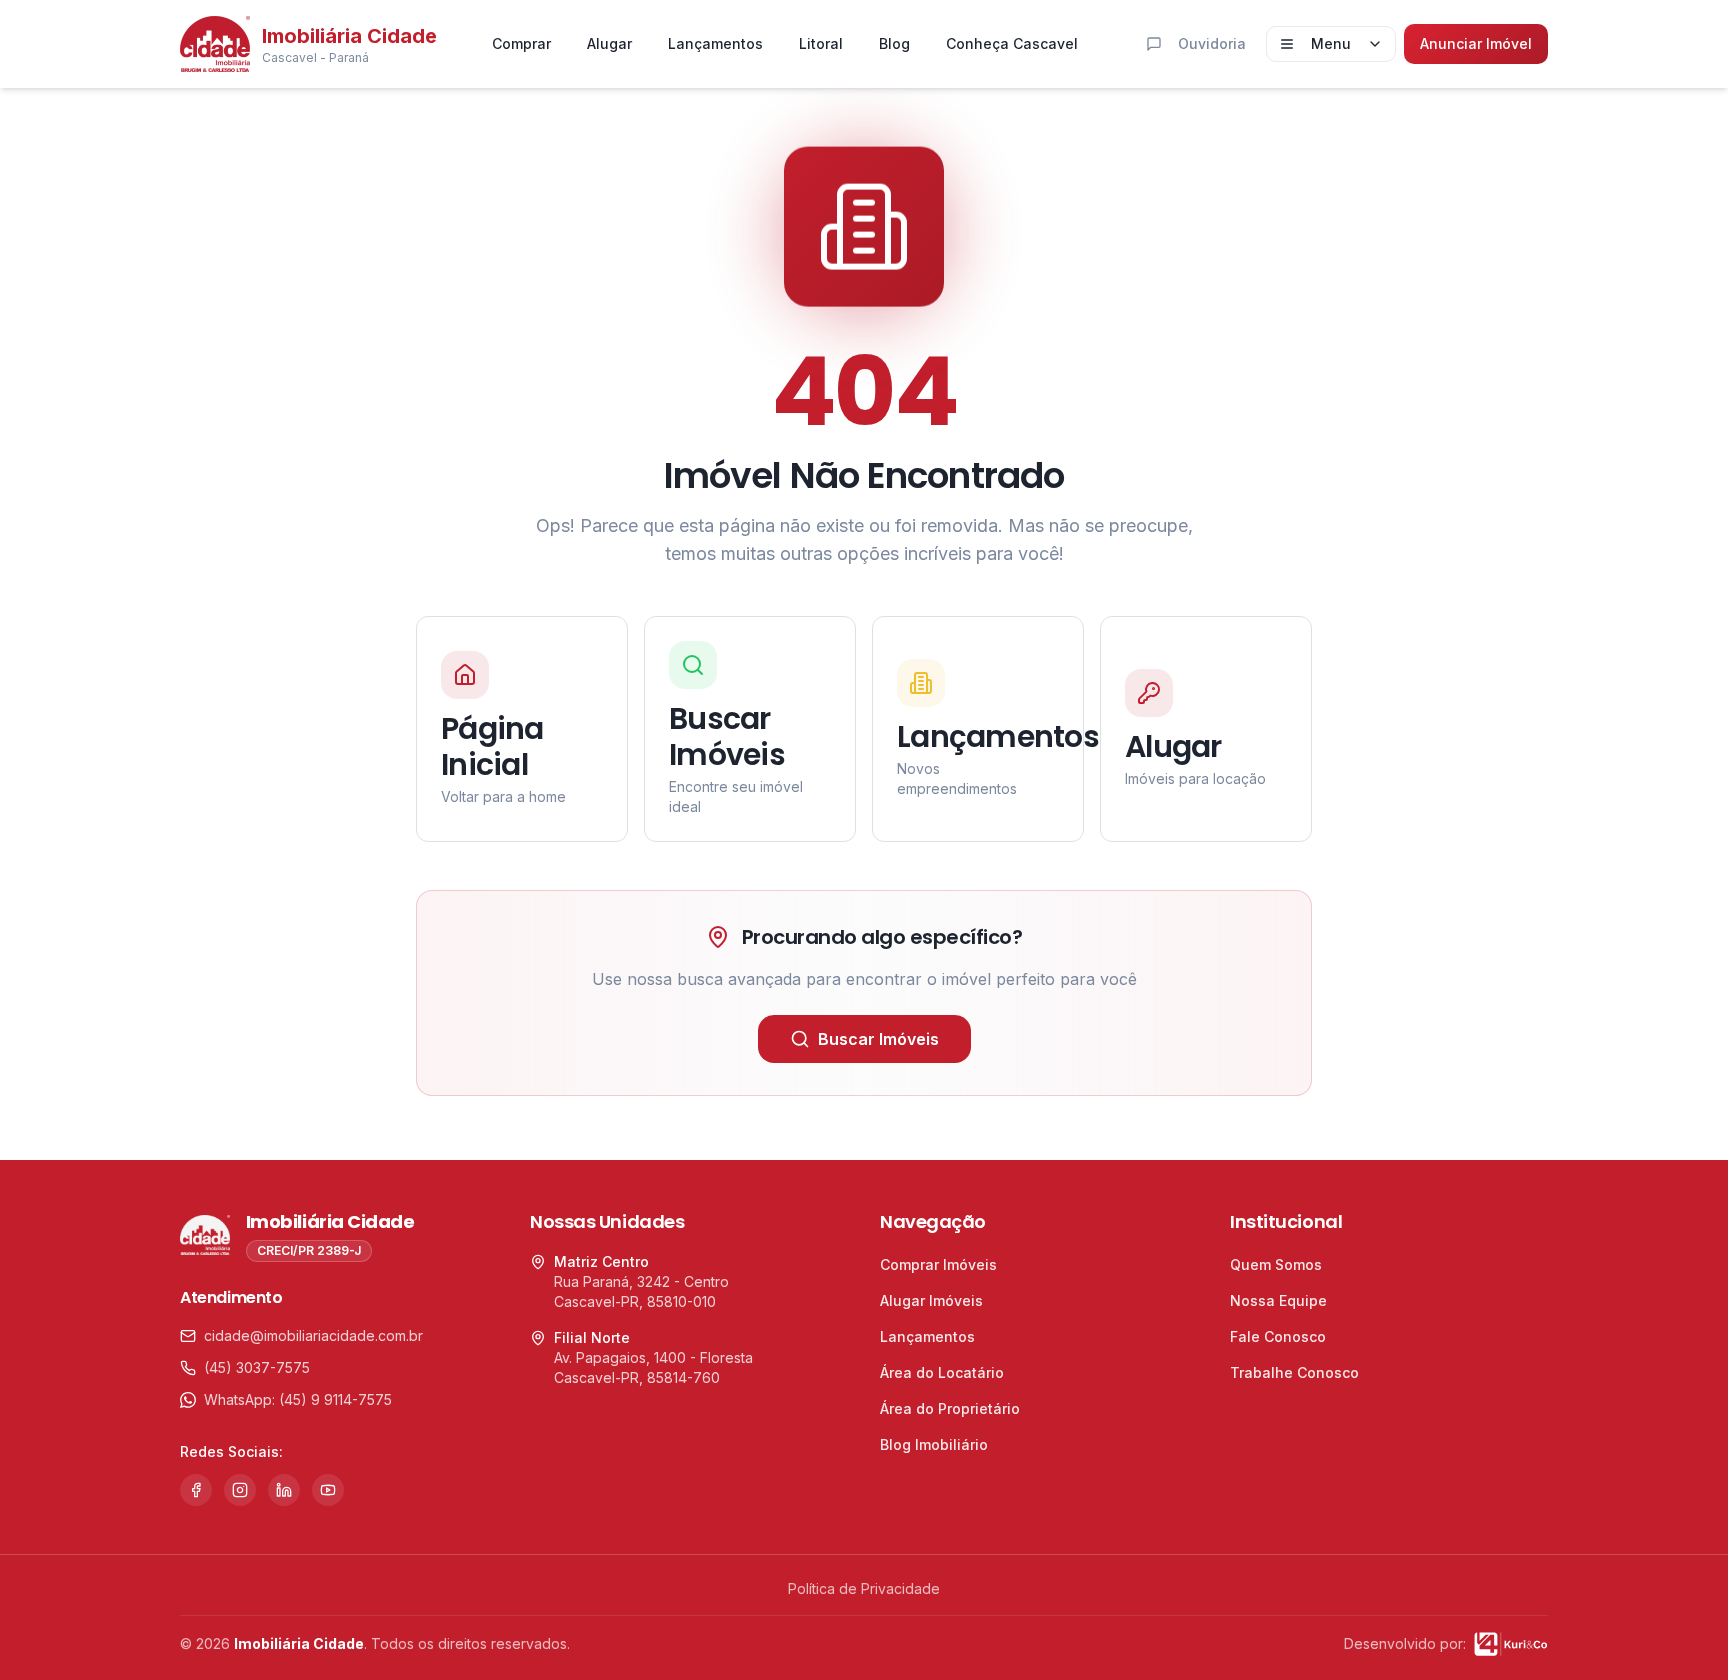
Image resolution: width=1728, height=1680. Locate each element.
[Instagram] (240, 1490)
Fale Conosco (1278, 1336)
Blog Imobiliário (934, 1444)
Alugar (609, 43)
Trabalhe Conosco (1294, 1372)
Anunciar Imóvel (1476, 43)
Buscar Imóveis (878, 1039)
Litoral (821, 43)
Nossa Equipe (1278, 1300)
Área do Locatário (942, 1372)
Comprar (521, 43)
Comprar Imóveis (938, 1264)
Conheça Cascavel (1012, 43)
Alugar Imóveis (931, 1300)
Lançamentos (715, 43)
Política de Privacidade (864, 1588)
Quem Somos (1276, 1264)
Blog (894, 43)
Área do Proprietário (950, 1408)
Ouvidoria (1212, 43)
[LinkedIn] (284, 1490)
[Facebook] (196, 1490)
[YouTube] (328, 1490)
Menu (1331, 43)
